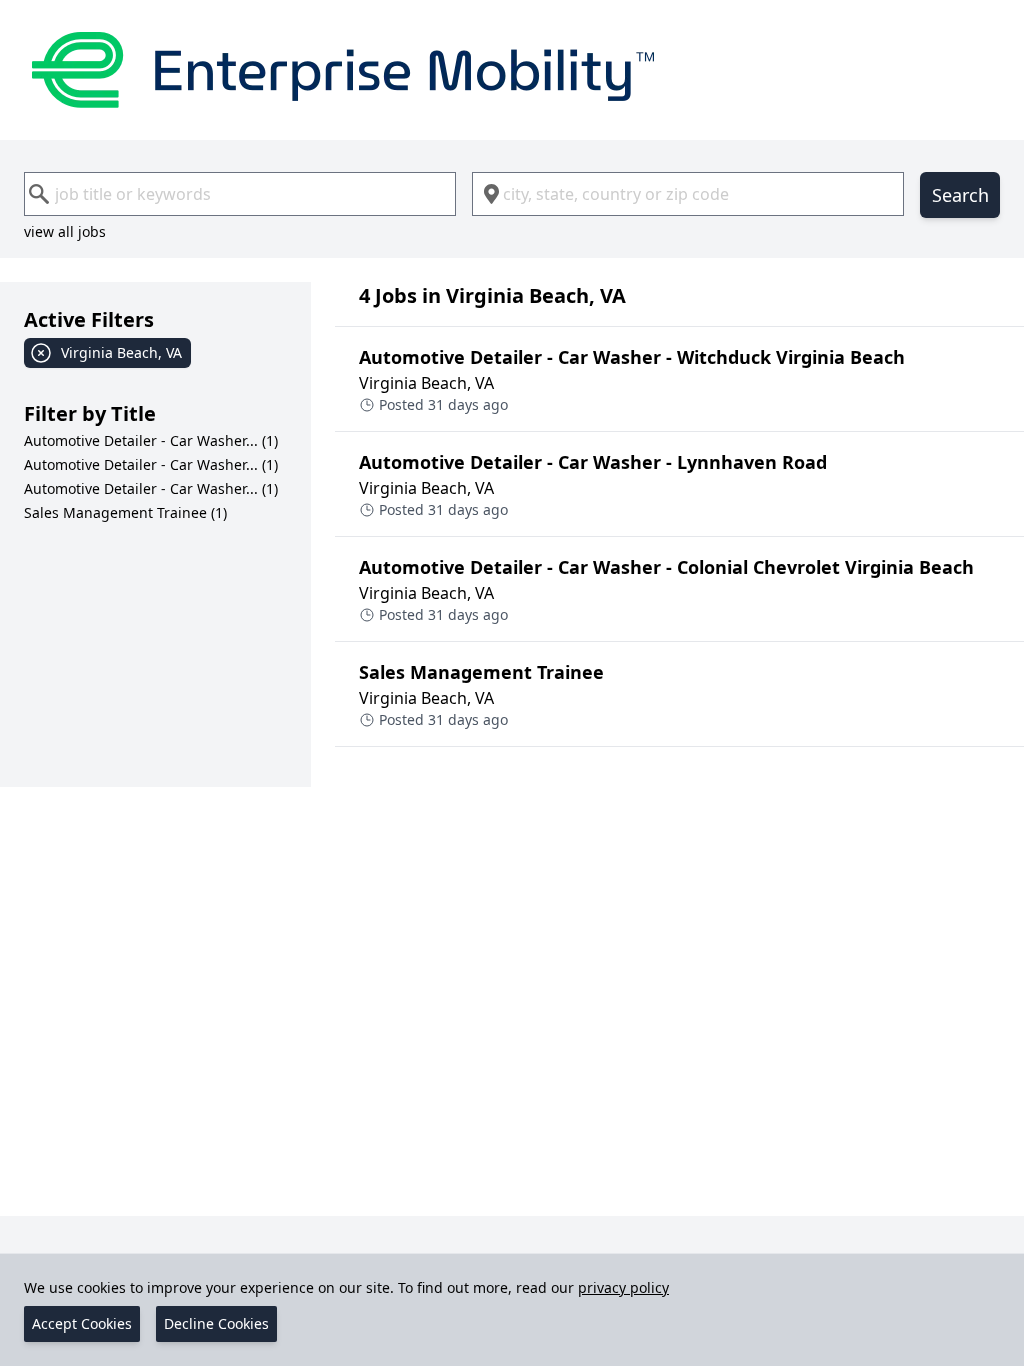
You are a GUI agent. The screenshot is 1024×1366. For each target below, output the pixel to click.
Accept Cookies (82, 1323)
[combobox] (240, 194)
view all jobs (65, 231)
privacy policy (623, 1287)
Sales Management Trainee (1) (125, 512)
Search (960, 195)
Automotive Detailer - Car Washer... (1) (151, 440)
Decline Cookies (216, 1323)
